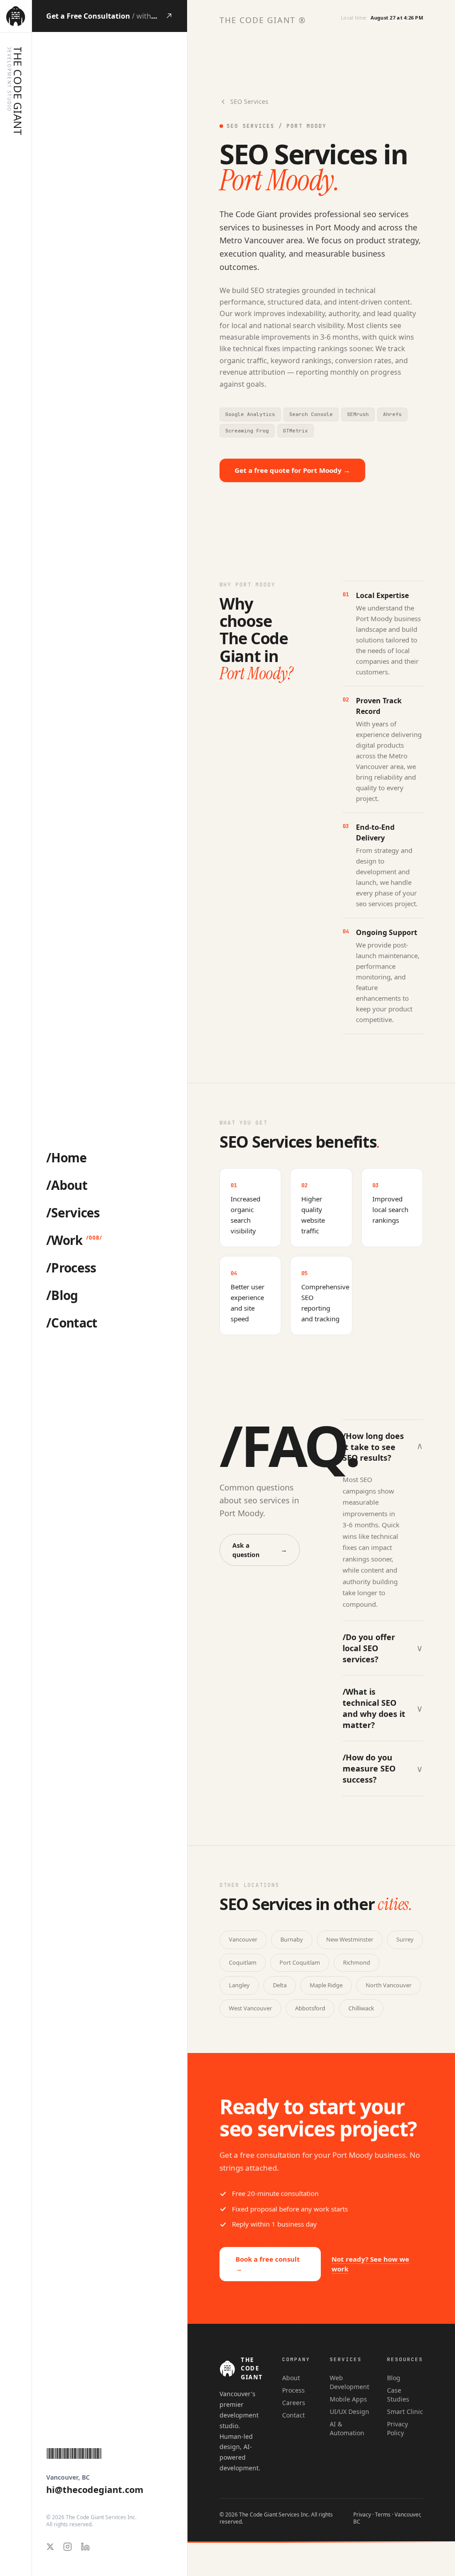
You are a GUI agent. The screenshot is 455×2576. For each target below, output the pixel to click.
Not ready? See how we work (370, 2264)
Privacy (362, 2515)
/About (67, 1185)
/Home (67, 1157)
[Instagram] (68, 2547)
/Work (64, 1240)
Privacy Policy (397, 2428)
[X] (50, 2547)
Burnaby (292, 1939)
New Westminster (350, 1939)
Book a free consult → (268, 2264)
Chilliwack (361, 2008)
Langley (239, 1985)
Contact (293, 2415)
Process (293, 2390)
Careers (294, 2403)
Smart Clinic (405, 2412)
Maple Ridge (326, 1985)
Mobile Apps (348, 2399)
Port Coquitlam (300, 1962)
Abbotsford (310, 2008)
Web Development (349, 2382)
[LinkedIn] (85, 2547)
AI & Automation (347, 2428)
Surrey (405, 1939)
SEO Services (249, 101)
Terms (383, 2515)
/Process (71, 1268)
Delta (280, 1985)
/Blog (62, 1295)
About (291, 2378)
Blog (394, 2378)
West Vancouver (250, 2008)
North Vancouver (389, 1985)
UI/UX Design (349, 2412)
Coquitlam (243, 1962)
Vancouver (243, 1939)
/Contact (72, 1323)
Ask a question (260, 1550)
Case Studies (398, 2395)
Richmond (357, 1962)
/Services (73, 1213)
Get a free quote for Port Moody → (292, 470)
